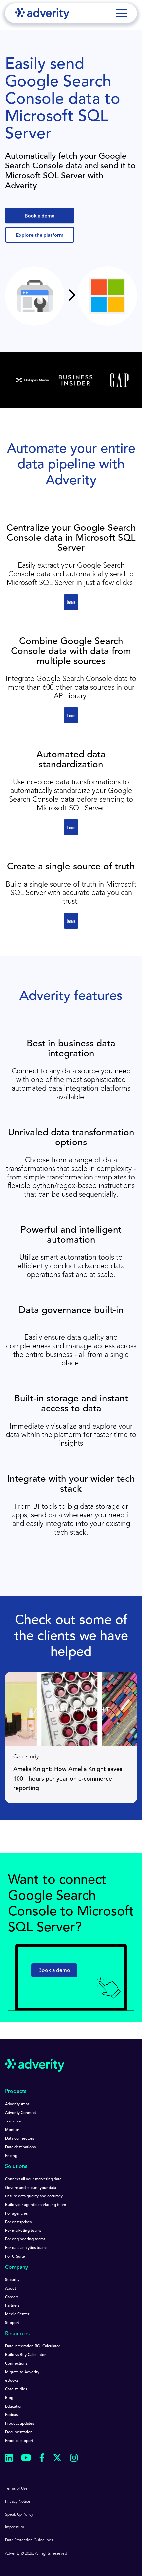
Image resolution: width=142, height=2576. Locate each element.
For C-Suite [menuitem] (15, 2257)
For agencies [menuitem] (16, 2214)
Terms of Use (16, 2489)
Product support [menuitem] (19, 2441)
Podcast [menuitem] (12, 2415)
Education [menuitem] (14, 2407)
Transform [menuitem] (14, 2122)
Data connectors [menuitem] (19, 2139)
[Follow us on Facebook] (42, 2459)
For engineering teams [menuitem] (25, 2239)
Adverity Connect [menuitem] (20, 2113)
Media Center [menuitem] (17, 2314)
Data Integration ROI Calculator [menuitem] (33, 2346)
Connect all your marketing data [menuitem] (33, 2179)
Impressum (15, 2527)
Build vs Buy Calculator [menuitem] (25, 2355)
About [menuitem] (10, 2289)
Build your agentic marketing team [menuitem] (35, 2205)
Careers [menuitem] (12, 2297)
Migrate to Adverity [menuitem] (22, 2372)
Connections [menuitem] (16, 2364)
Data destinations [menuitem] (20, 2147)
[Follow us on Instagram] (74, 2459)
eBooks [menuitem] (12, 2381)
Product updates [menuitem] (19, 2424)
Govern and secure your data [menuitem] (31, 2188)
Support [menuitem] (12, 2323)
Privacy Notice (18, 2502)
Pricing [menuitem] (11, 2156)
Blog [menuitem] (9, 2398)
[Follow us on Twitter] (57, 2459)
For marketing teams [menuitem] (23, 2231)
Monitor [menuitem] (12, 2130)
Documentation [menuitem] (19, 2432)
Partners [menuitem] (12, 2306)
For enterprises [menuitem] (18, 2222)
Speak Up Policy (19, 2515)
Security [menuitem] (12, 2280)
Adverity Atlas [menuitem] (17, 2104)
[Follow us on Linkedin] (9, 2459)
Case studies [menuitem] (16, 2389)
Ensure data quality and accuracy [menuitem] (34, 2196)
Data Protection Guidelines (29, 2540)
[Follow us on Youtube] (26, 2459)
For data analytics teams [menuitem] (26, 2248)
